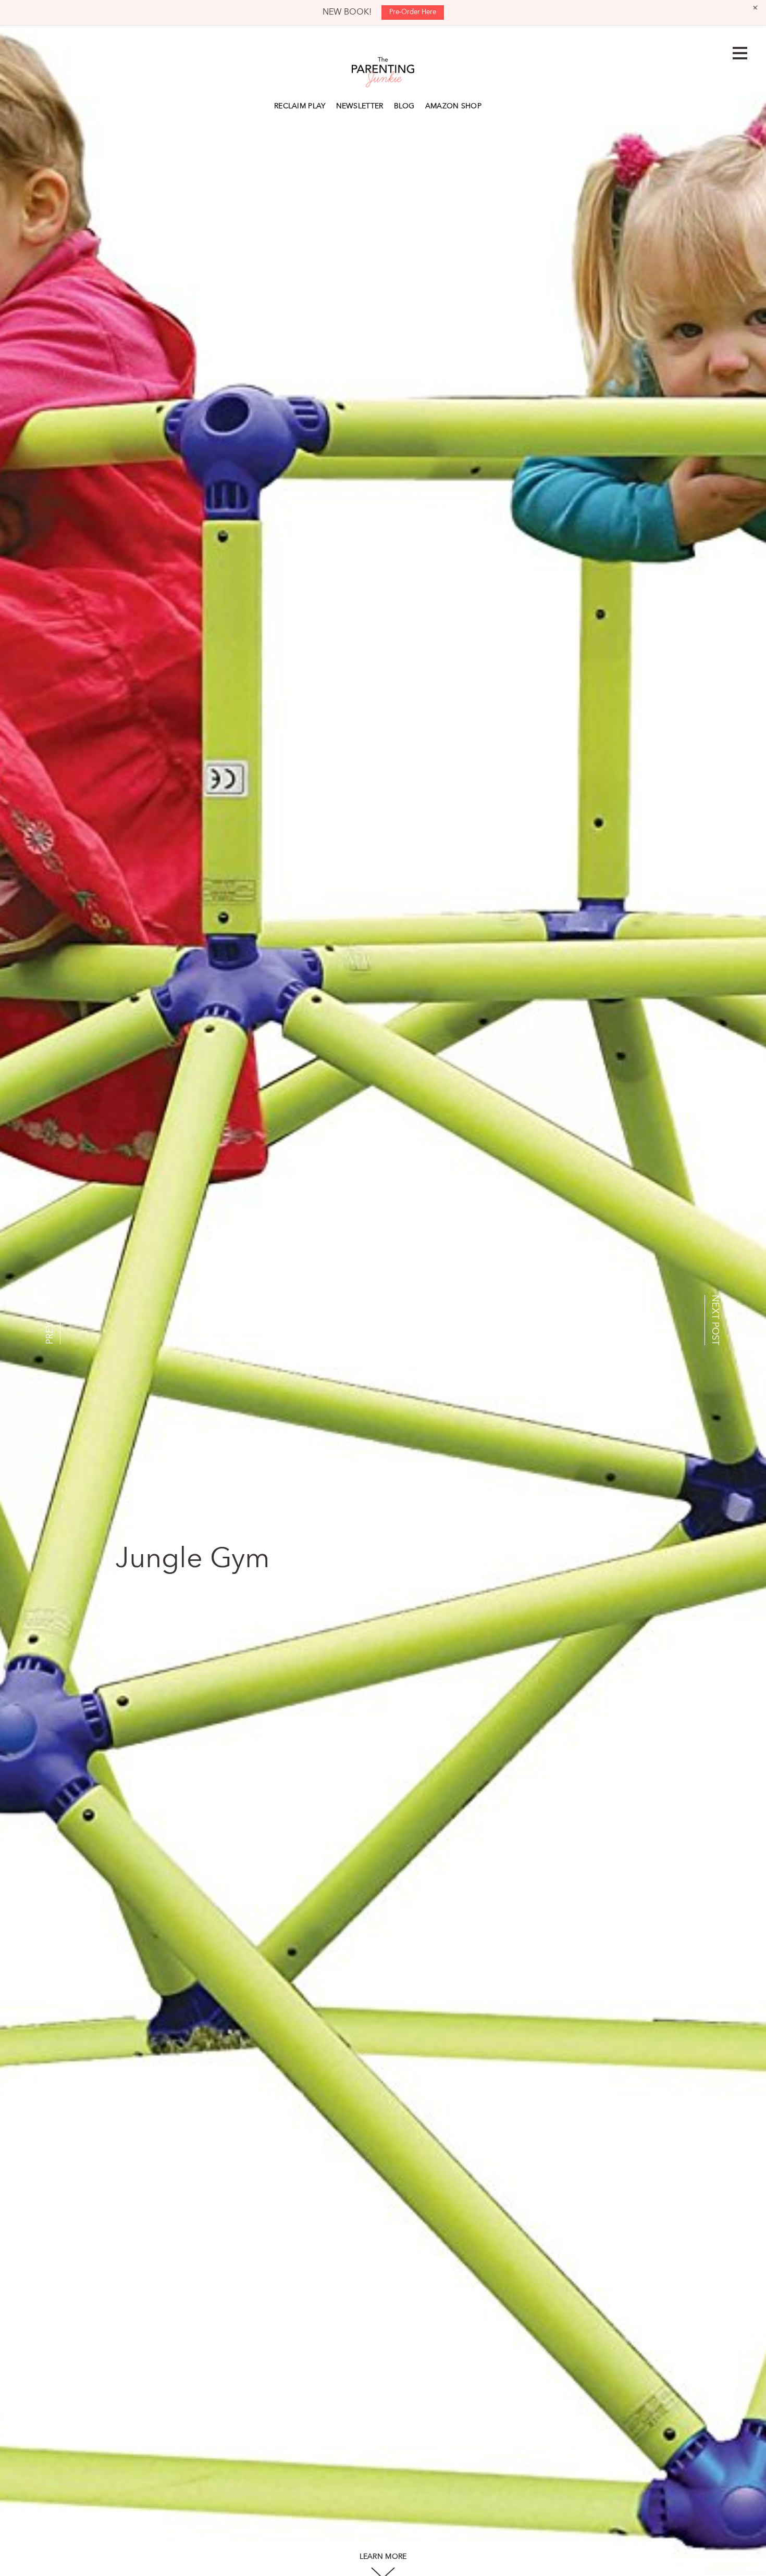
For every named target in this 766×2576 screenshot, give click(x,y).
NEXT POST (715, 1320)
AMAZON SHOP (453, 106)
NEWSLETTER (360, 106)
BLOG (404, 106)
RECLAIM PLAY (300, 106)
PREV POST (50, 1320)
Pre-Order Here (413, 12)
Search (492, 105)
